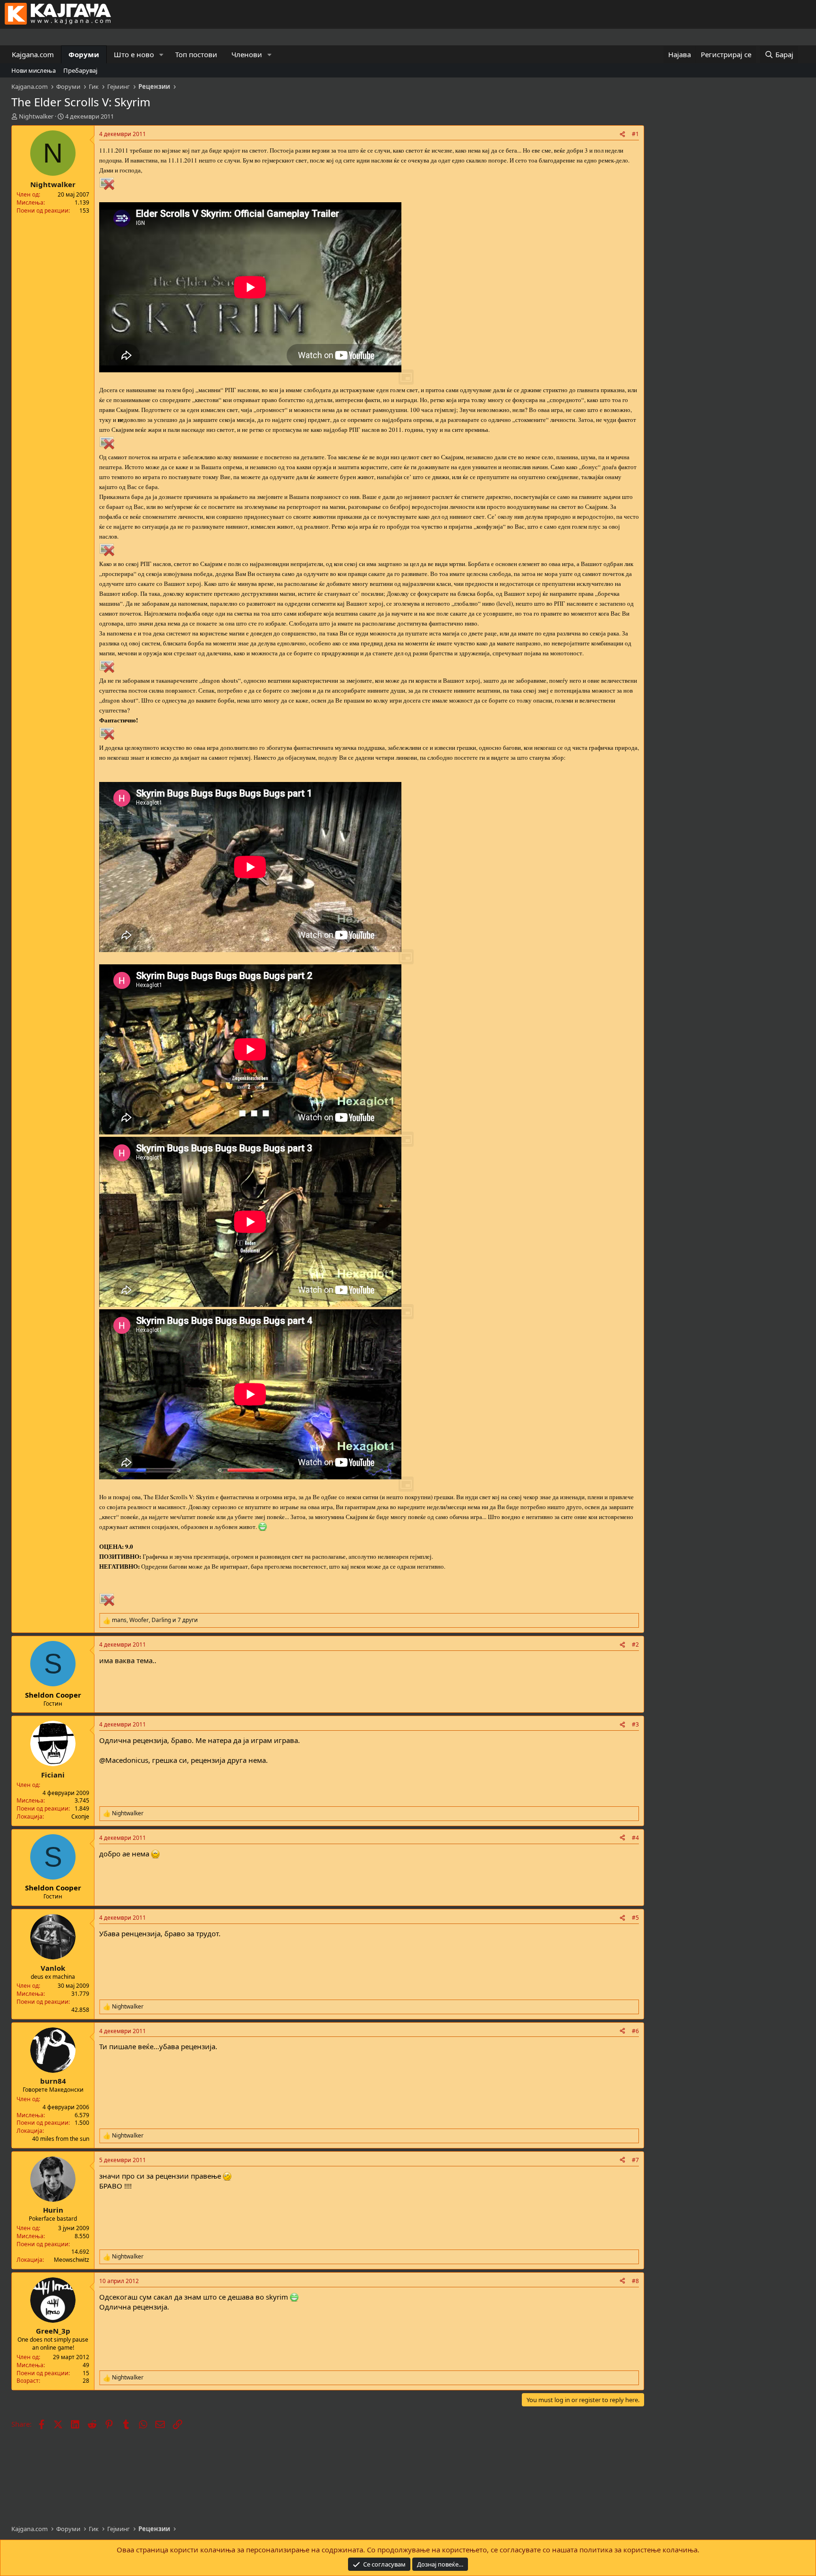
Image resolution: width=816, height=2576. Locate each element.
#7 (635, 2160)
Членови (247, 54)
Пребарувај (80, 70)
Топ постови (196, 54)
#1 (635, 134)
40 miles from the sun (61, 2139)
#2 (635, 1644)
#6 (635, 2031)
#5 (635, 1918)
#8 (635, 2281)
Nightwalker (36, 116)
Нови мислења (34, 70)
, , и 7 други (155, 1620)
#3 (635, 1724)
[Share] (622, 134)
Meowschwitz (72, 2260)
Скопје (80, 1816)
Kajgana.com (33, 54)
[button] (161, 55)
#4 (635, 1838)
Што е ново (134, 54)
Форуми (84, 54)
